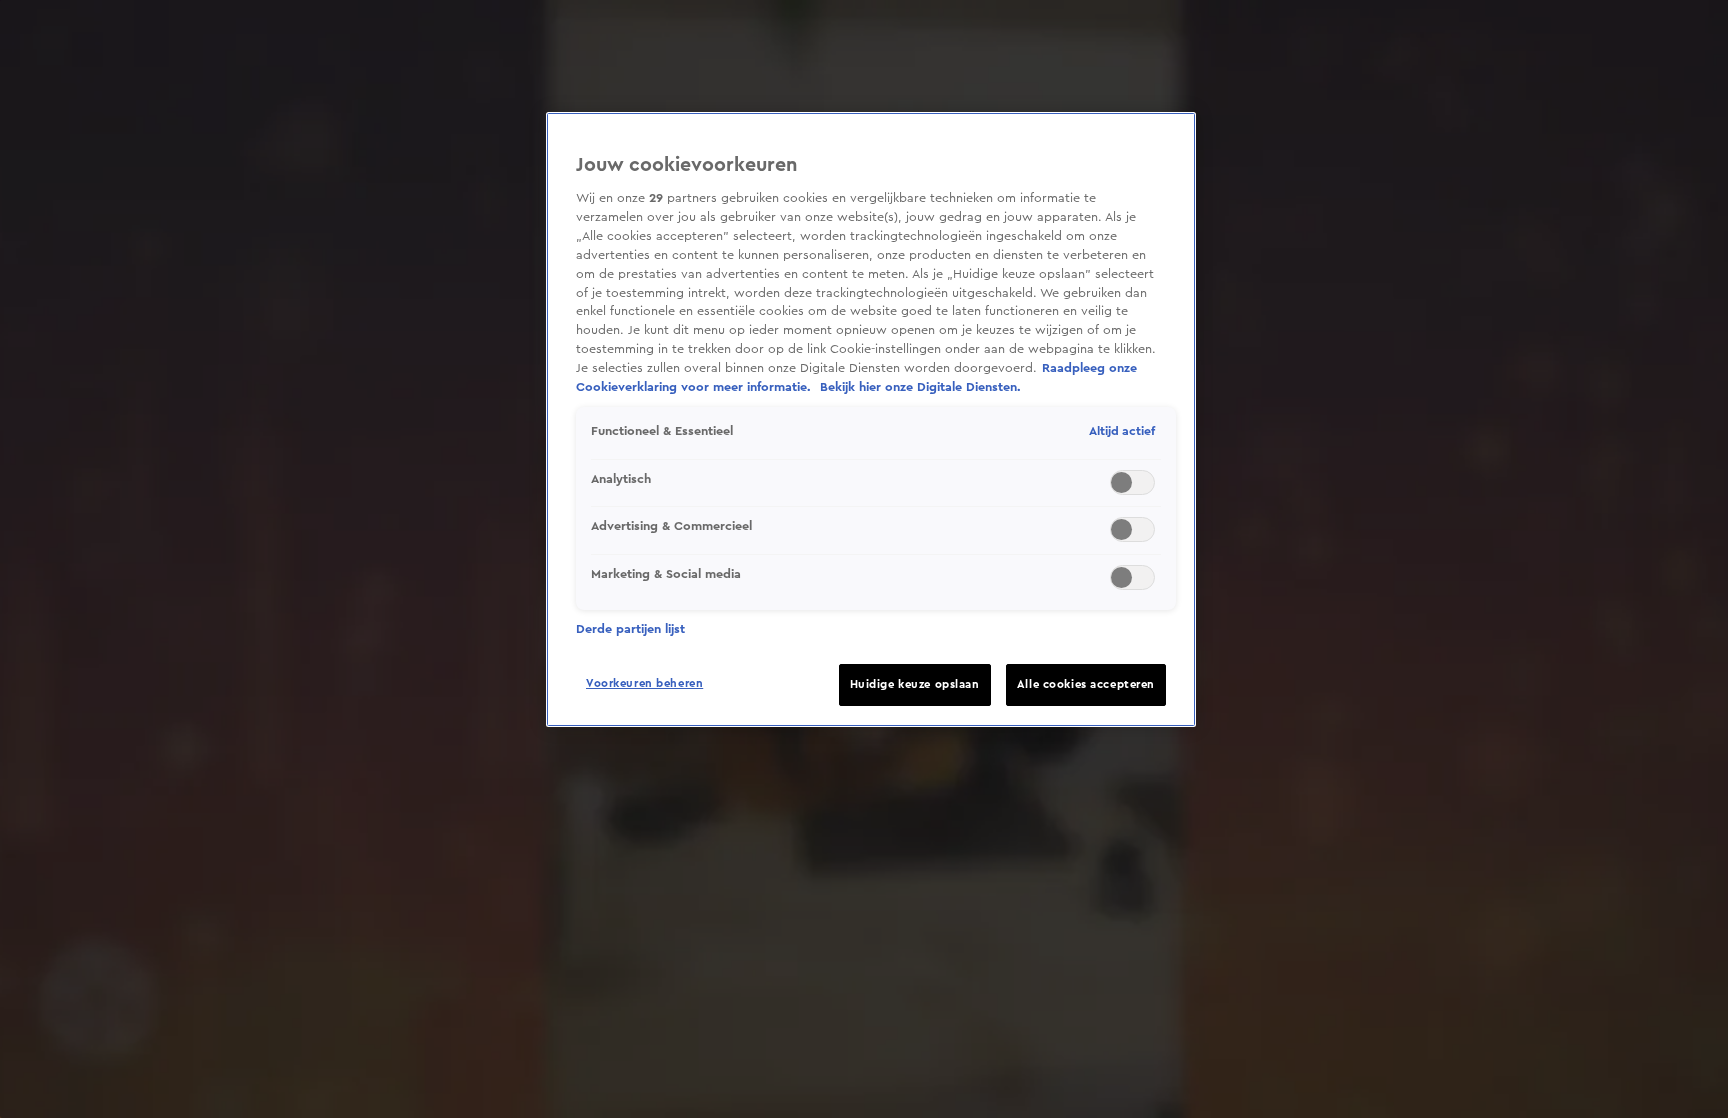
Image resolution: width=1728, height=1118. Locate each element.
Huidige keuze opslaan (915, 684)
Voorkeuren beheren (644, 683)
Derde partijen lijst (630, 629)
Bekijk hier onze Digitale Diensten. (920, 387)
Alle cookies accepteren (1086, 684)
